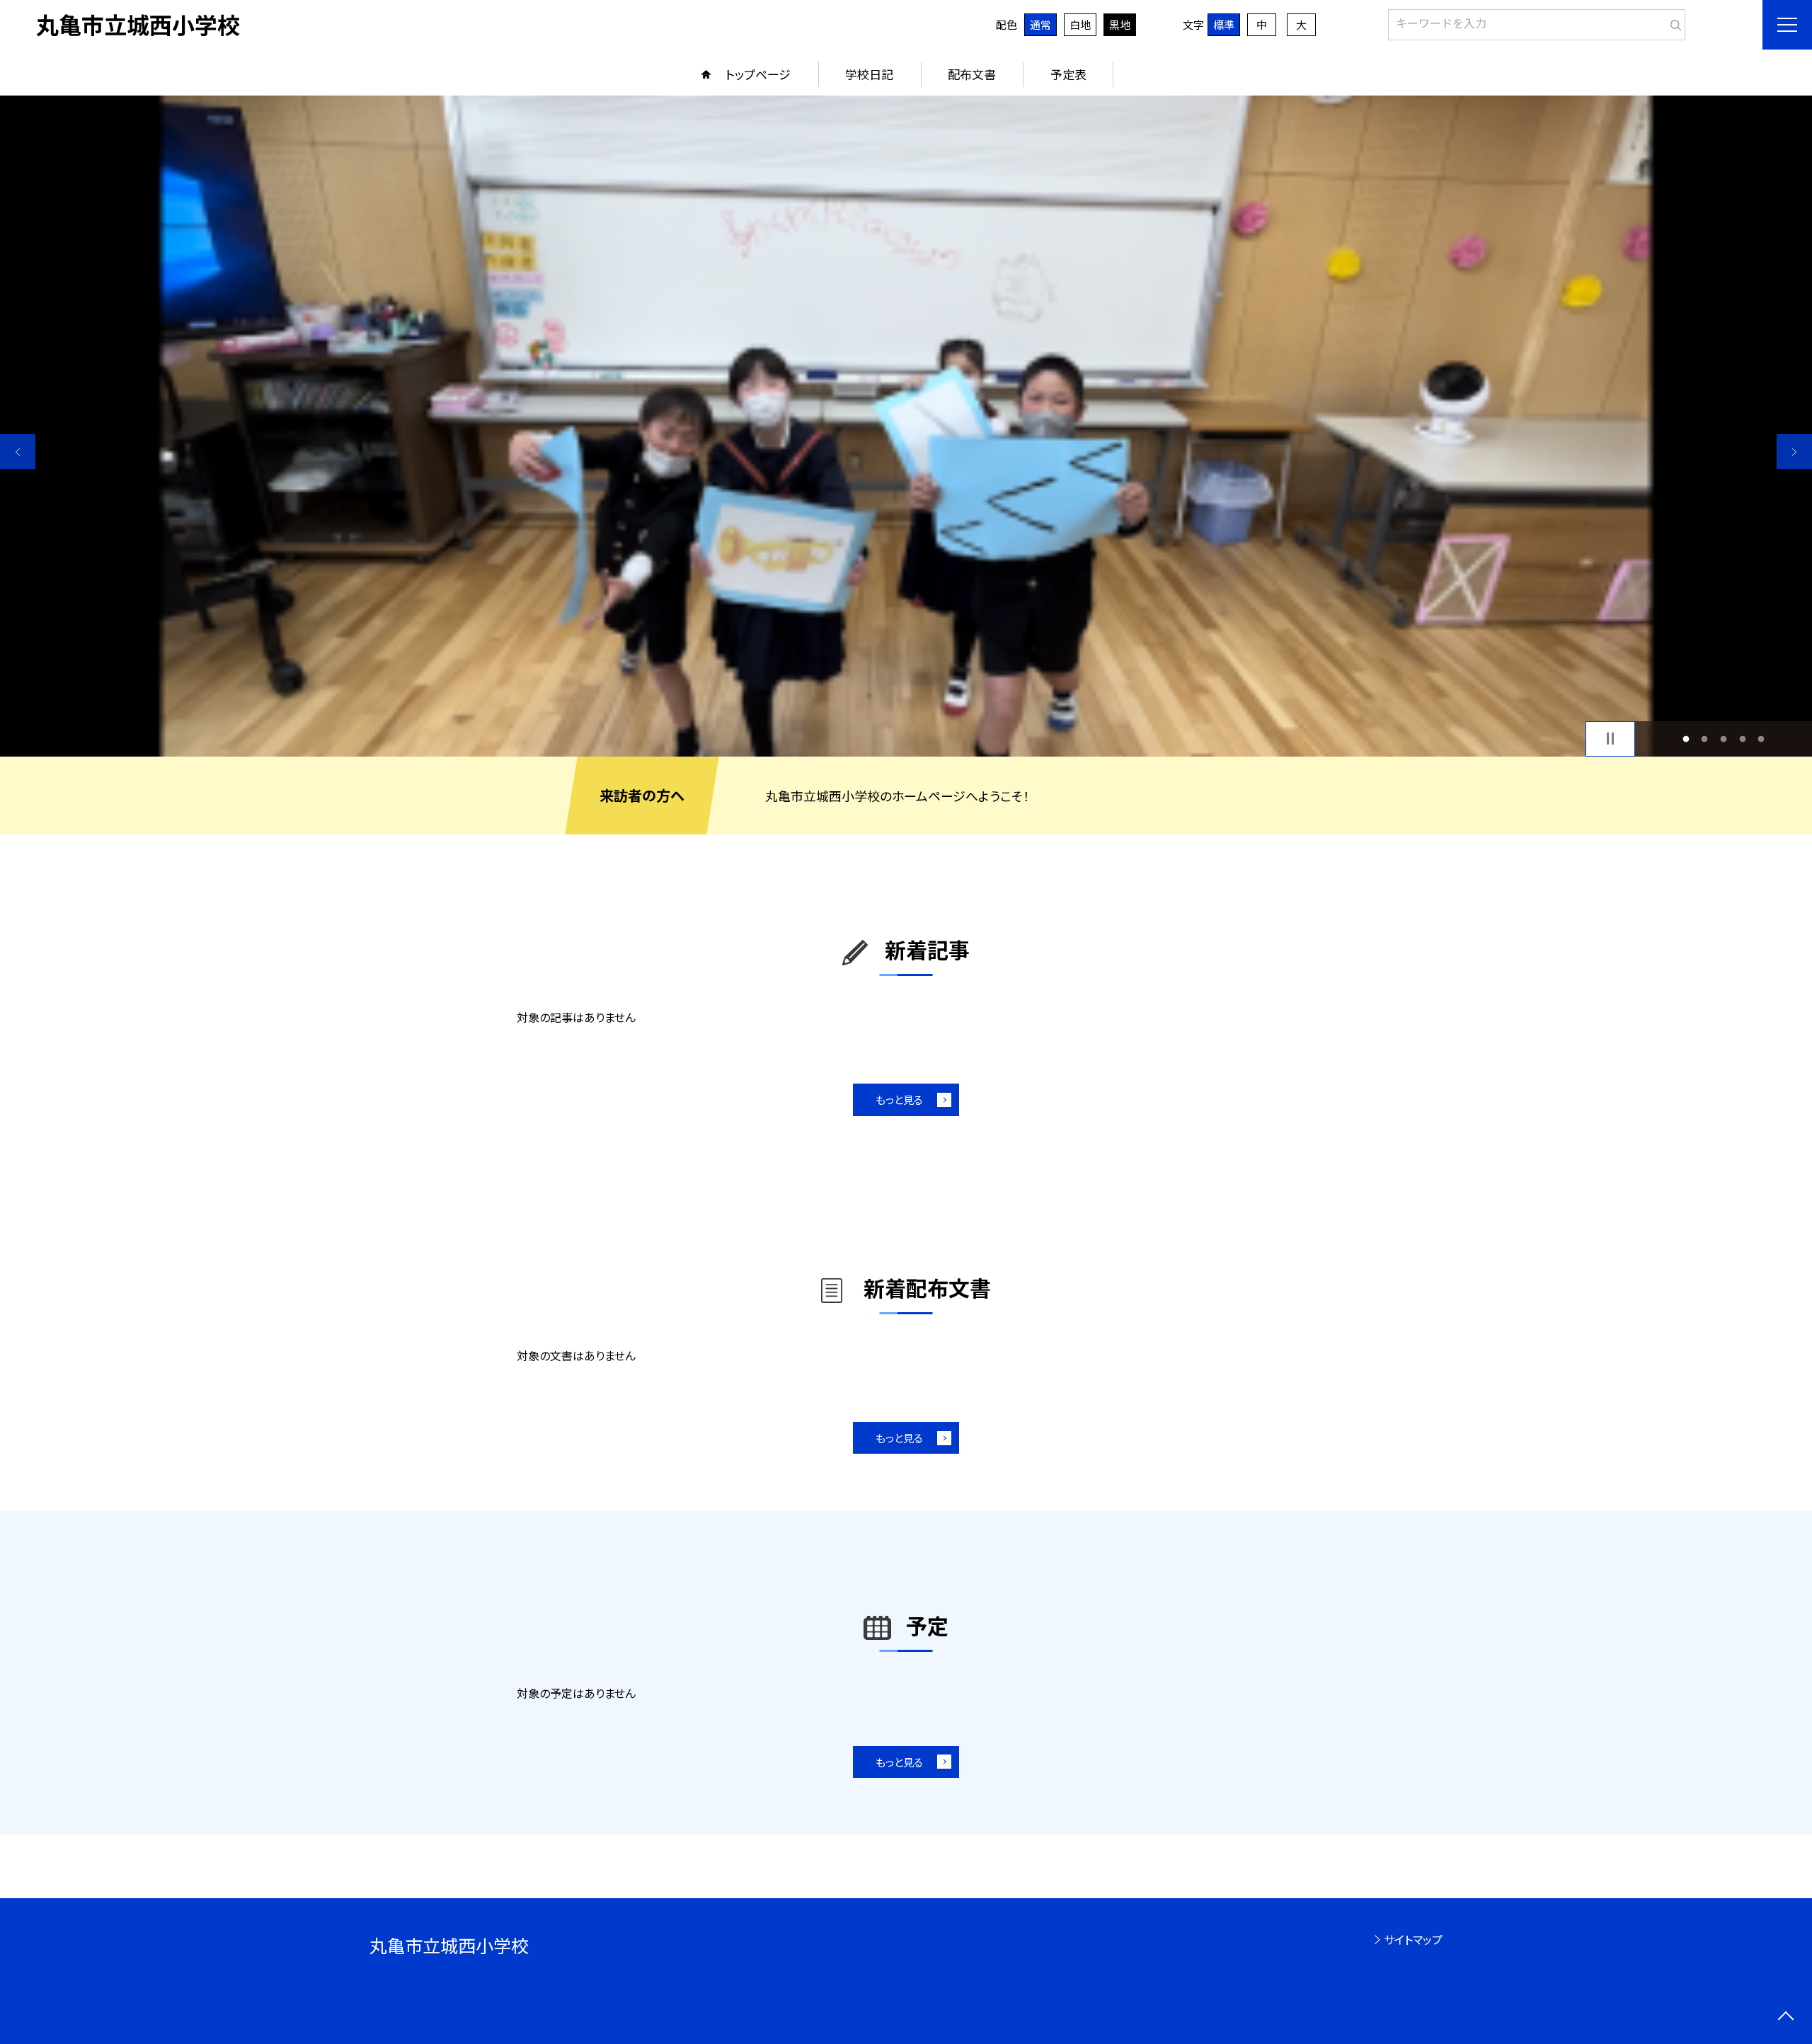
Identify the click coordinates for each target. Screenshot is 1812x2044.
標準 (1224, 24)
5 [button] (1761, 739)
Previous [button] (18, 452)
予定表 (1068, 74)
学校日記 (869, 74)
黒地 (1120, 24)
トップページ (758, 74)
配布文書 (972, 74)
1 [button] (1686, 739)
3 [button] (1724, 739)
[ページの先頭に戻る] (1785, 2017)
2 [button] (1705, 739)
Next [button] (1794, 452)
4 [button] (1742, 739)
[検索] (1673, 22)
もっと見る (899, 1099)
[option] (906, 426)
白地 (1080, 24)
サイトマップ (1413, 1939)
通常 (1040, 24)
